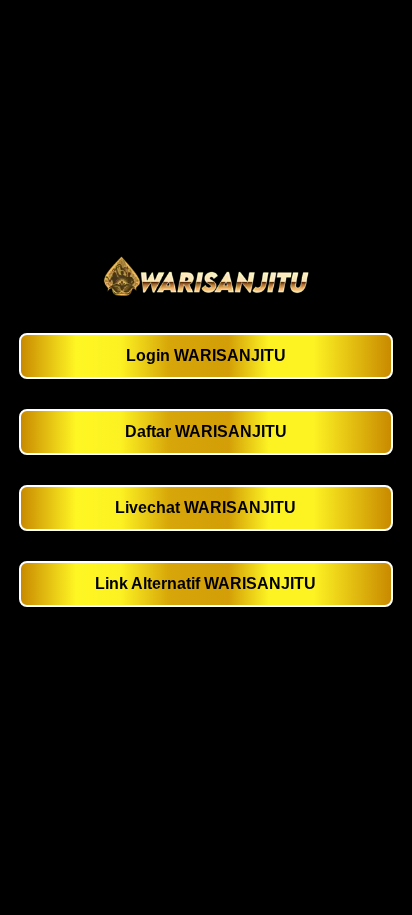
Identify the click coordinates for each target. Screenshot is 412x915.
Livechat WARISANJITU (205, 507)
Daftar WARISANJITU (206, 431)
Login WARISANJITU (206, 355)
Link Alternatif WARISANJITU (205, 583)
